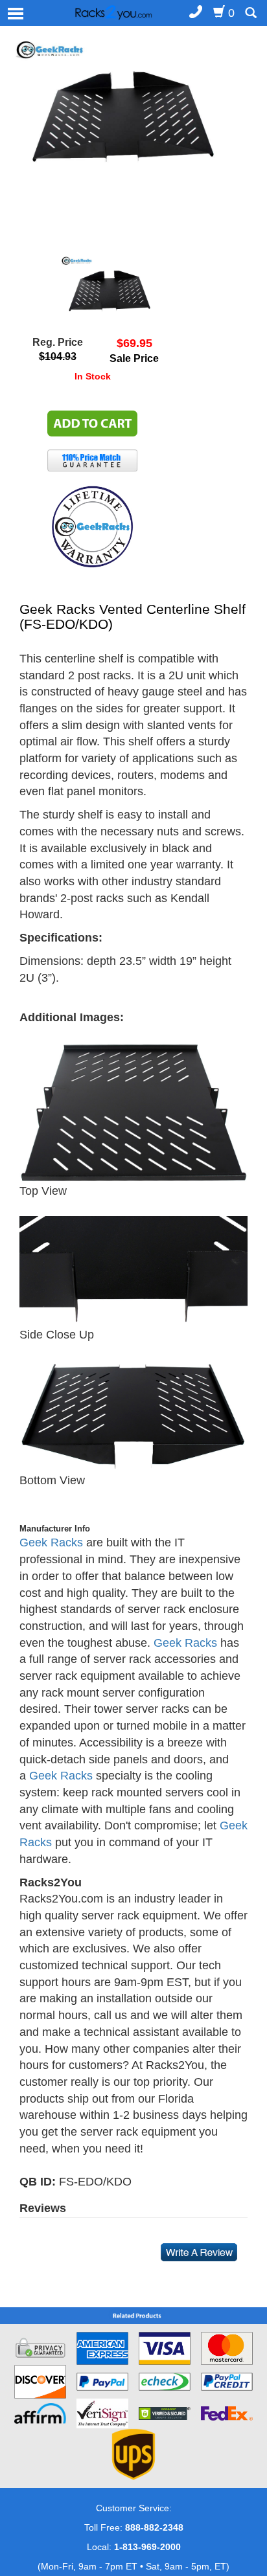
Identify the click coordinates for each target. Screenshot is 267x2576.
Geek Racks (51, 1542)
